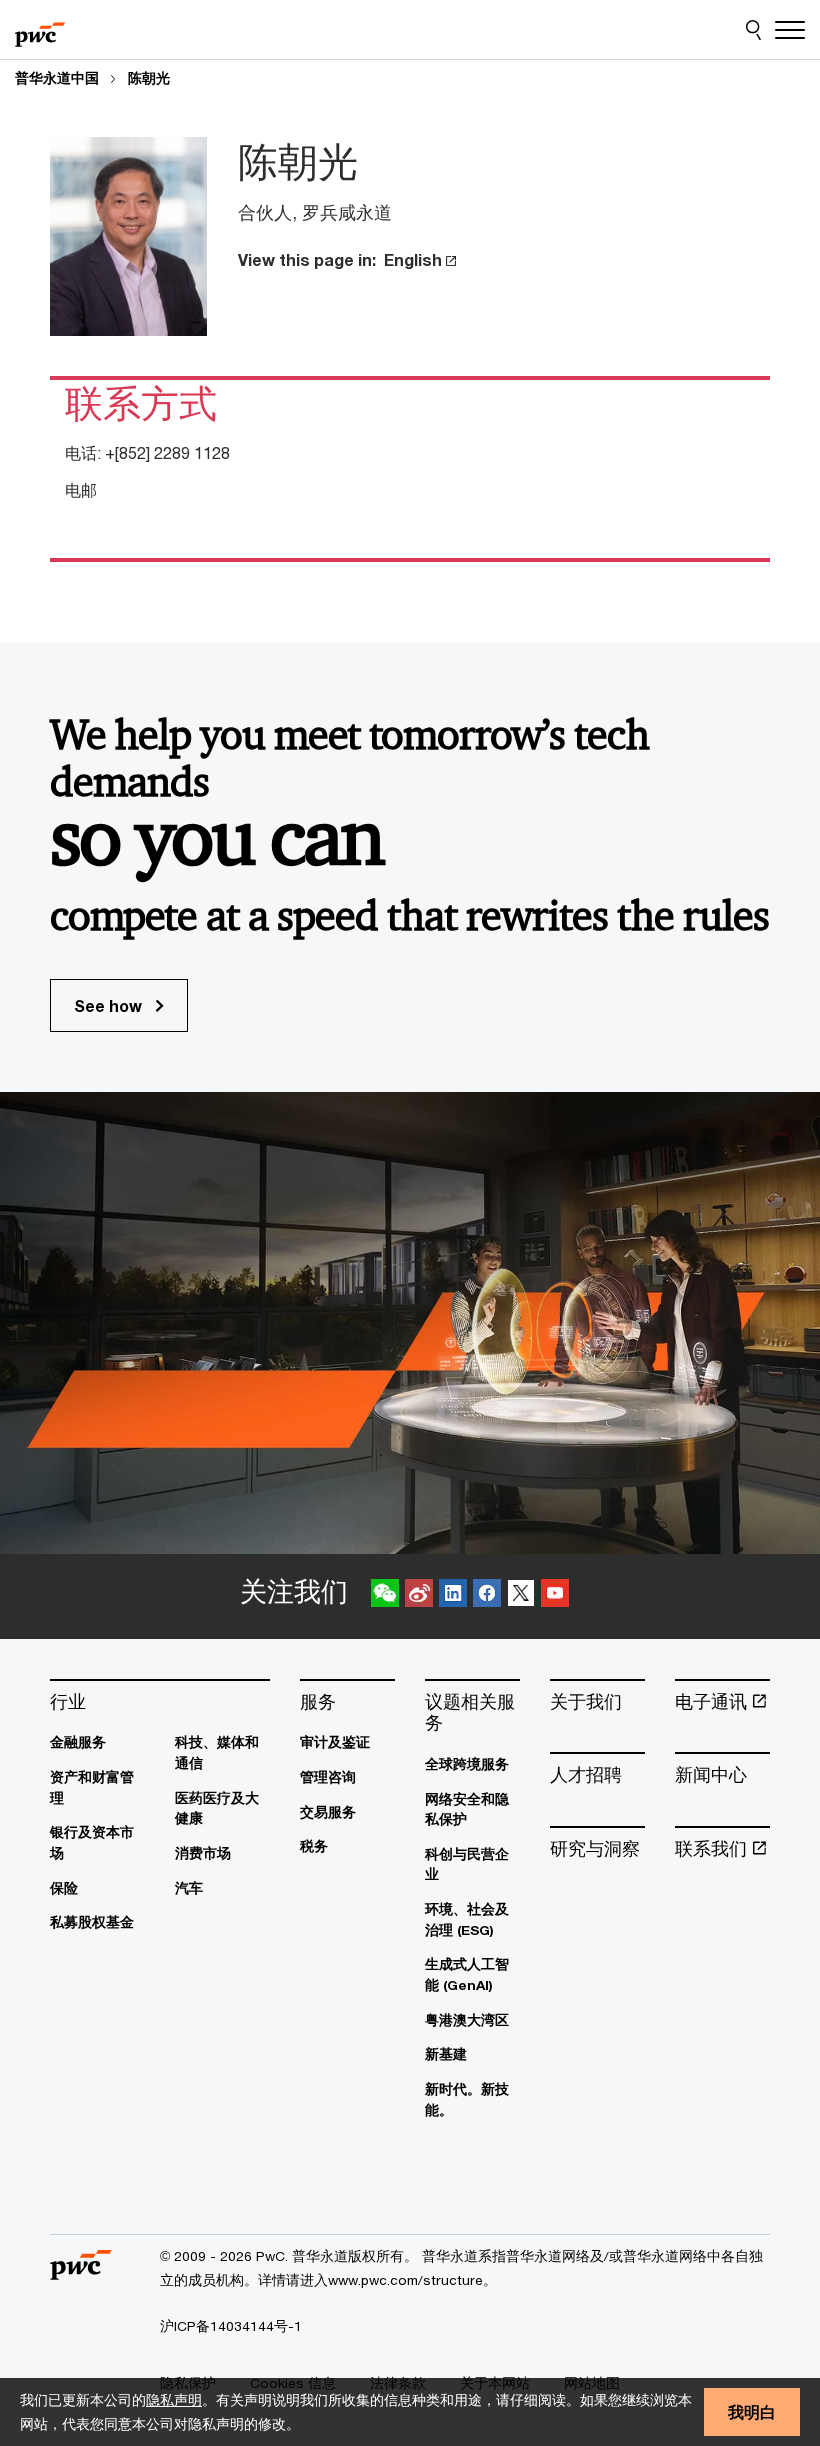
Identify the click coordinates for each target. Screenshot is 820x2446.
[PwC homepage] (40, 30)
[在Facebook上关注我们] (487, 1596)
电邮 (81, 489)
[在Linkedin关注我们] (453, 1596)
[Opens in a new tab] (449, 259)
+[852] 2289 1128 (167, 452)
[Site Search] (753, 30)
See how (110, 1005)
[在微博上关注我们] (419, 1596)
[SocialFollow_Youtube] (555, 1596)
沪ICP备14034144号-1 (231, 2326)
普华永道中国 (57, 78)
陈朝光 (149, 78)
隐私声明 (174, 2399)
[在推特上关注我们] (521, 1596)
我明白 (752, 2411)
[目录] (790, 30)
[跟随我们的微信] (385, 1596)
